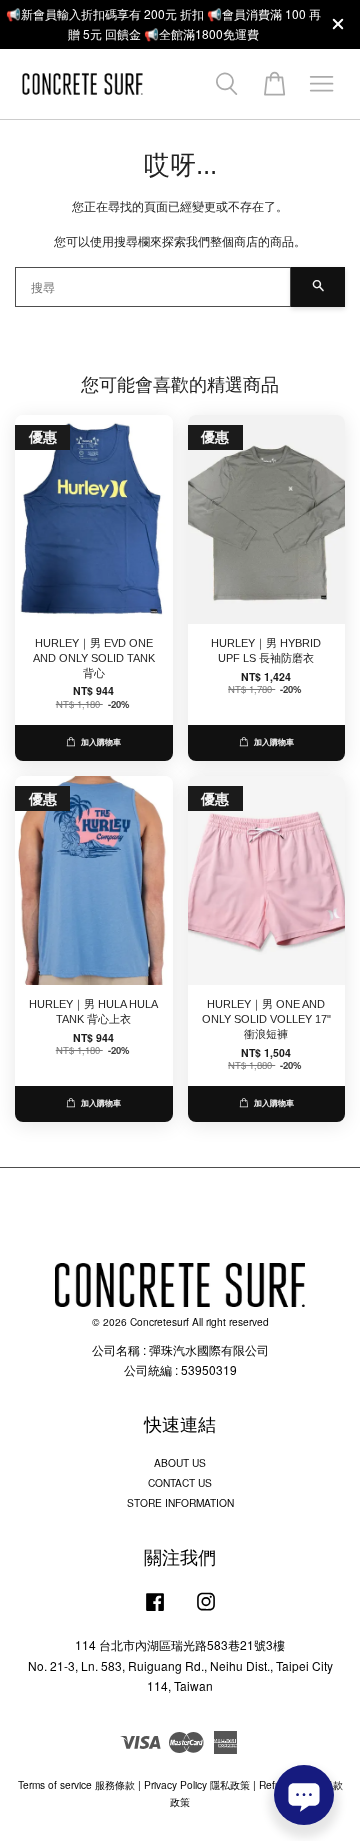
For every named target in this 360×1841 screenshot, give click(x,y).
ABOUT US (180, 1462)
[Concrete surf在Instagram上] (206, 1611)
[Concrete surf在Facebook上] (155, 1611)
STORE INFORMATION (180, 1502)
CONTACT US (180, 1482)
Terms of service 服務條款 (76, 1784)
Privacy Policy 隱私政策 (197, 1784)
